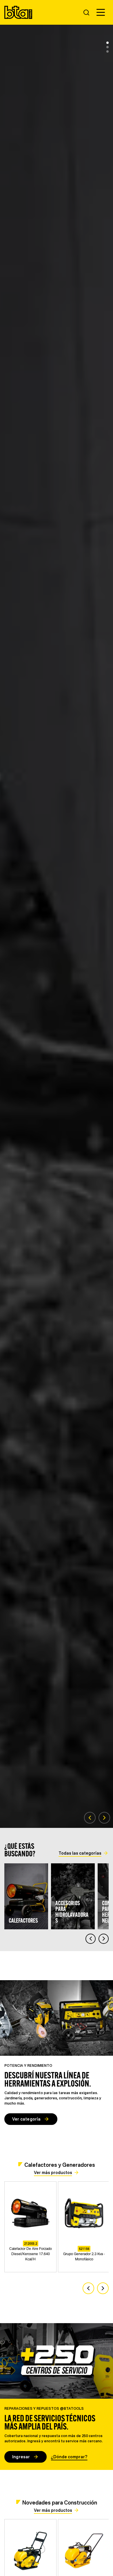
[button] (101, 12)
